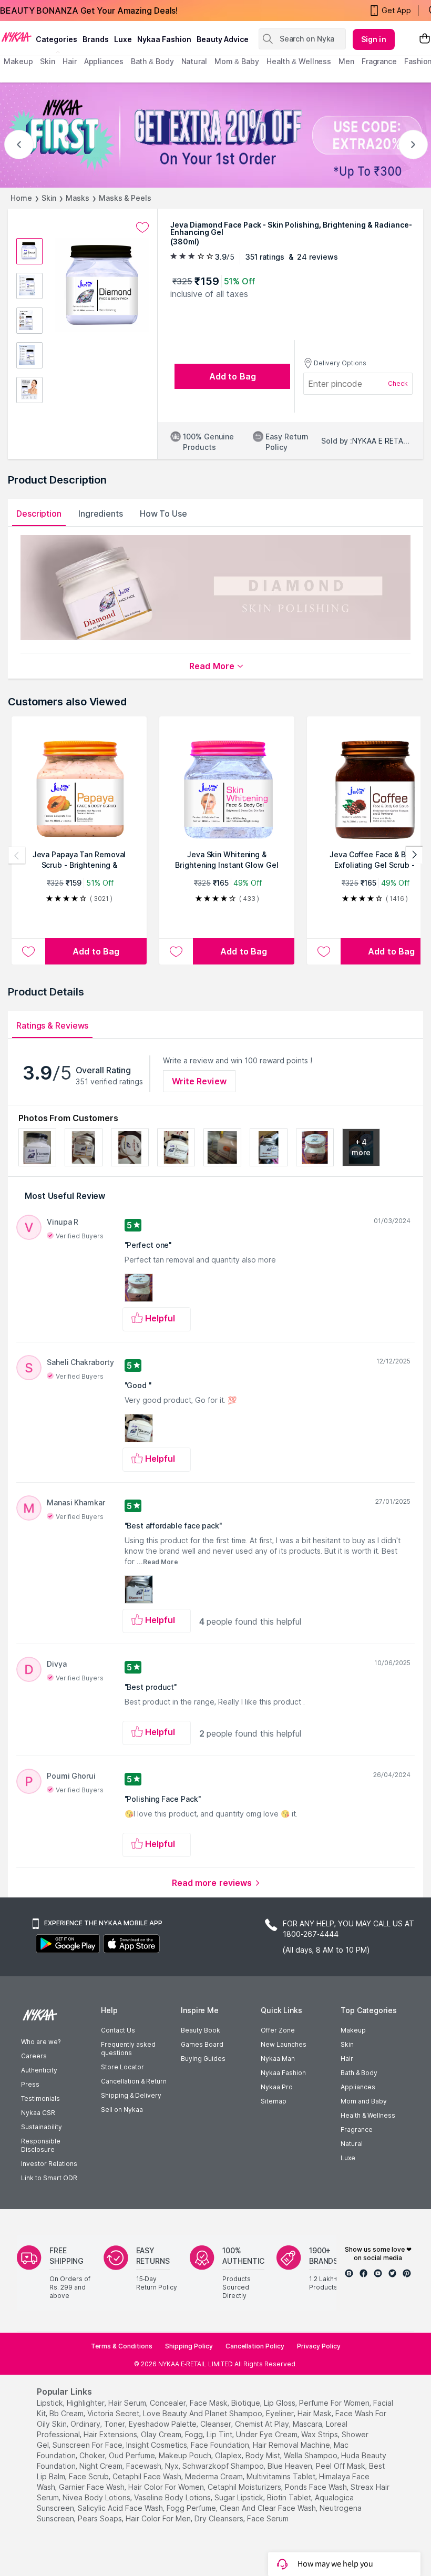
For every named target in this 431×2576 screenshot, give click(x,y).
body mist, (264, 2455)
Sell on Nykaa (122, 2110)
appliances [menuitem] (104, 61)
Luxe (348, 2158)
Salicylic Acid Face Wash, (121, 2508)
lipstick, (51, 2403)
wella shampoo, (311, 2455)
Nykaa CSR (38, 2113)
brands (96, 39)
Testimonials (40, 2098)
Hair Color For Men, (159, 2518)
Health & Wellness (368, 2115)
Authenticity (39, 2070)
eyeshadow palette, (163, 2424)
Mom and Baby (364, 2101)
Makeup (353, 2030)
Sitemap (274, 2101)
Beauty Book (201, 2030)
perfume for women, (335, 2403)
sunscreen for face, (88, 2445)
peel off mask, (341, 2466)
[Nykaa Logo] (17, 36)
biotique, (247, 2403)
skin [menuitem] (48, 61)
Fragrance (357, 2129)
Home (21, 198)
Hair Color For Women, (167, 2487)
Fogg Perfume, (192, 2508)
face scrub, (90, 2476)
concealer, (169, 2403)
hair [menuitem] (70, 61)
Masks (78, 198)
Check (398, 383)
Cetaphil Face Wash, (148, 2476)
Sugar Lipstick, (240, 2497)
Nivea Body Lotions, (97, 2497)
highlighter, (86, 2403)
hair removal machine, (292, 2445)
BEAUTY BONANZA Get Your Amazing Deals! (89, 11)
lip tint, (220, 2434)
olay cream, (162, 2434)
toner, (115, 2424)
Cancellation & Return (134, 2081)
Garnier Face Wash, (93, 2487)
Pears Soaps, (101, 2518)
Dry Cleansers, (220, 2518)
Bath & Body (359, 2073)
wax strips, (320, 2434)
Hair (347, 2059)
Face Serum (268, 2518)
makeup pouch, (186, 2455)
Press (30, 2084)
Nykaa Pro (277, 2087)
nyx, (173, 2466)
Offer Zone (278, 2030)
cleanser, (217, 2424)
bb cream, (67, 2413)
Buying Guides (203, 2059)
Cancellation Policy (255, 2346)
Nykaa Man (278, 2059)
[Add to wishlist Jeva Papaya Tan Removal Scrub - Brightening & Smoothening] (28, 951)
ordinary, (86, 2424)
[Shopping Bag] (425, 39)
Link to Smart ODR (49, 2178)
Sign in (374, 39)
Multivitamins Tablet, (282, 2476)
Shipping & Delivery (131, 2095)
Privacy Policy (319, 2346)
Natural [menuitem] (194, 61)
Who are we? (41, 2042)
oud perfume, (133, 2455)
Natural (352, 2144)
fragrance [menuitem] (379, 61)
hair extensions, (111, 2434)
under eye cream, (268, 2434)
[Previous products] (17, 855)
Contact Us (118, 2030)
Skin (49, 198)
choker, (93, 2455)
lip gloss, (280, 2403)
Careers (34, 2056)
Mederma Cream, (215, 2476)
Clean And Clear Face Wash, (269, 2508)
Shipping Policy (189, 2346)
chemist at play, (263, 2424)
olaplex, (229, 2455)
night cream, (102, 2466)
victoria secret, (114, 2413)
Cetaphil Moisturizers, (245, 2487)
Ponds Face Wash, (317, 2487)
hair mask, (315, 2413)
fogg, (195, 2434)
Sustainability (42, 2127)
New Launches (284, 2044)
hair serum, (128, 2403)
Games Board (202, 2044)
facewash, (145, 2466)
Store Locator (122, 2067)
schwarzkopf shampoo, (224, 2466)
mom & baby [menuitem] (237, 61)
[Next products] (414, 855)
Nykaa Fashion (164, 39)
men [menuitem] (346, 61)
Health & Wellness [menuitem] (299, 61)
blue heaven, (291, 2466)
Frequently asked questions (128, 2049)
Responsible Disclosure (41, 2145)
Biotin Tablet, (290, 2497)
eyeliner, (281, 2413)
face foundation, (221, 2445)
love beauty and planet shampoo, (203, 2413)
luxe (123, 39)
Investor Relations (49, 2164)
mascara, (308, 2424)
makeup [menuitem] (18, 61)
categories (57, 39)
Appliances (358, 2087)
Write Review (199, 1081)
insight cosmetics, (157, 2445)
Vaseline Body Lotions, (173, 2497)
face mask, (209, 2403)
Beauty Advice (223, 39)
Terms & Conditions (122, 2346)
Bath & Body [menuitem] (152, 61)
